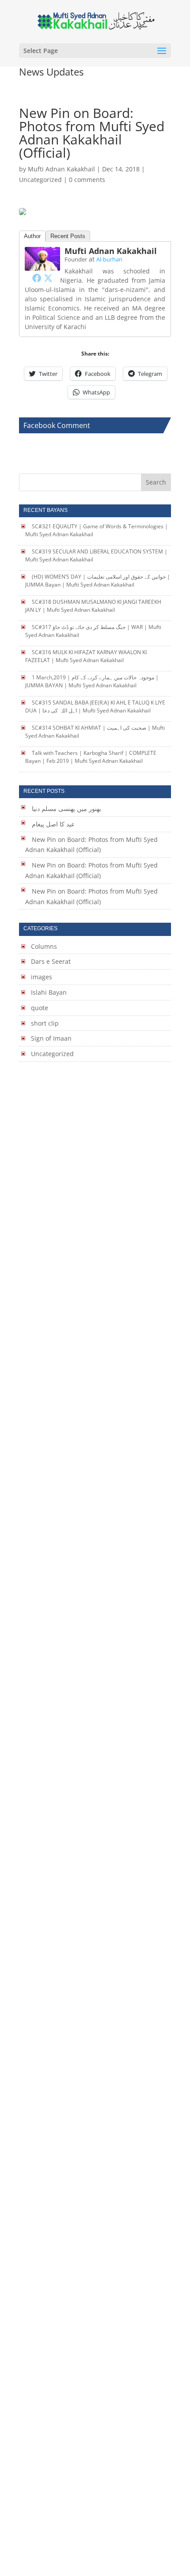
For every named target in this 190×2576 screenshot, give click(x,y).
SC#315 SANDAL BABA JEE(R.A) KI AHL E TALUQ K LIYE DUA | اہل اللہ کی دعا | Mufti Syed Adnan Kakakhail (95, 707)
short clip (45, 1023)
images (42, 977)
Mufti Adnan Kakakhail (61, 169)
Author (32, 236)
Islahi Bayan (49, 992)
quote (40, 1008)
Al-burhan (109, 259)
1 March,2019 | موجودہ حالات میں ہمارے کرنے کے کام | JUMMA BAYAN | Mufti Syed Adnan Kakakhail (92, 681)
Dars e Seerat (51, 961)
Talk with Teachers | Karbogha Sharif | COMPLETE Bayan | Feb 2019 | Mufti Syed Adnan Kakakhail (91, 757)
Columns (44, 946)
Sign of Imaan (51, 1038)
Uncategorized (40, 180)
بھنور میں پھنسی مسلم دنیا (66, 809)
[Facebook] (37, 278)
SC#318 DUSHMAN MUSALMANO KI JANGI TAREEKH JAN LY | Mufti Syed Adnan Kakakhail (93, 606)
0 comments (87, 180)
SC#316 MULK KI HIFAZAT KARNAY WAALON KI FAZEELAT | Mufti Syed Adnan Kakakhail (86, 656)
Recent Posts (68, 236)
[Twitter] (48, 278)
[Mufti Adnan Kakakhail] (42, 265)
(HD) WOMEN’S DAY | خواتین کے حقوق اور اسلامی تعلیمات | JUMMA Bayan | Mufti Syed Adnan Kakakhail (98, 581)
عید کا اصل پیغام (53, 824)
